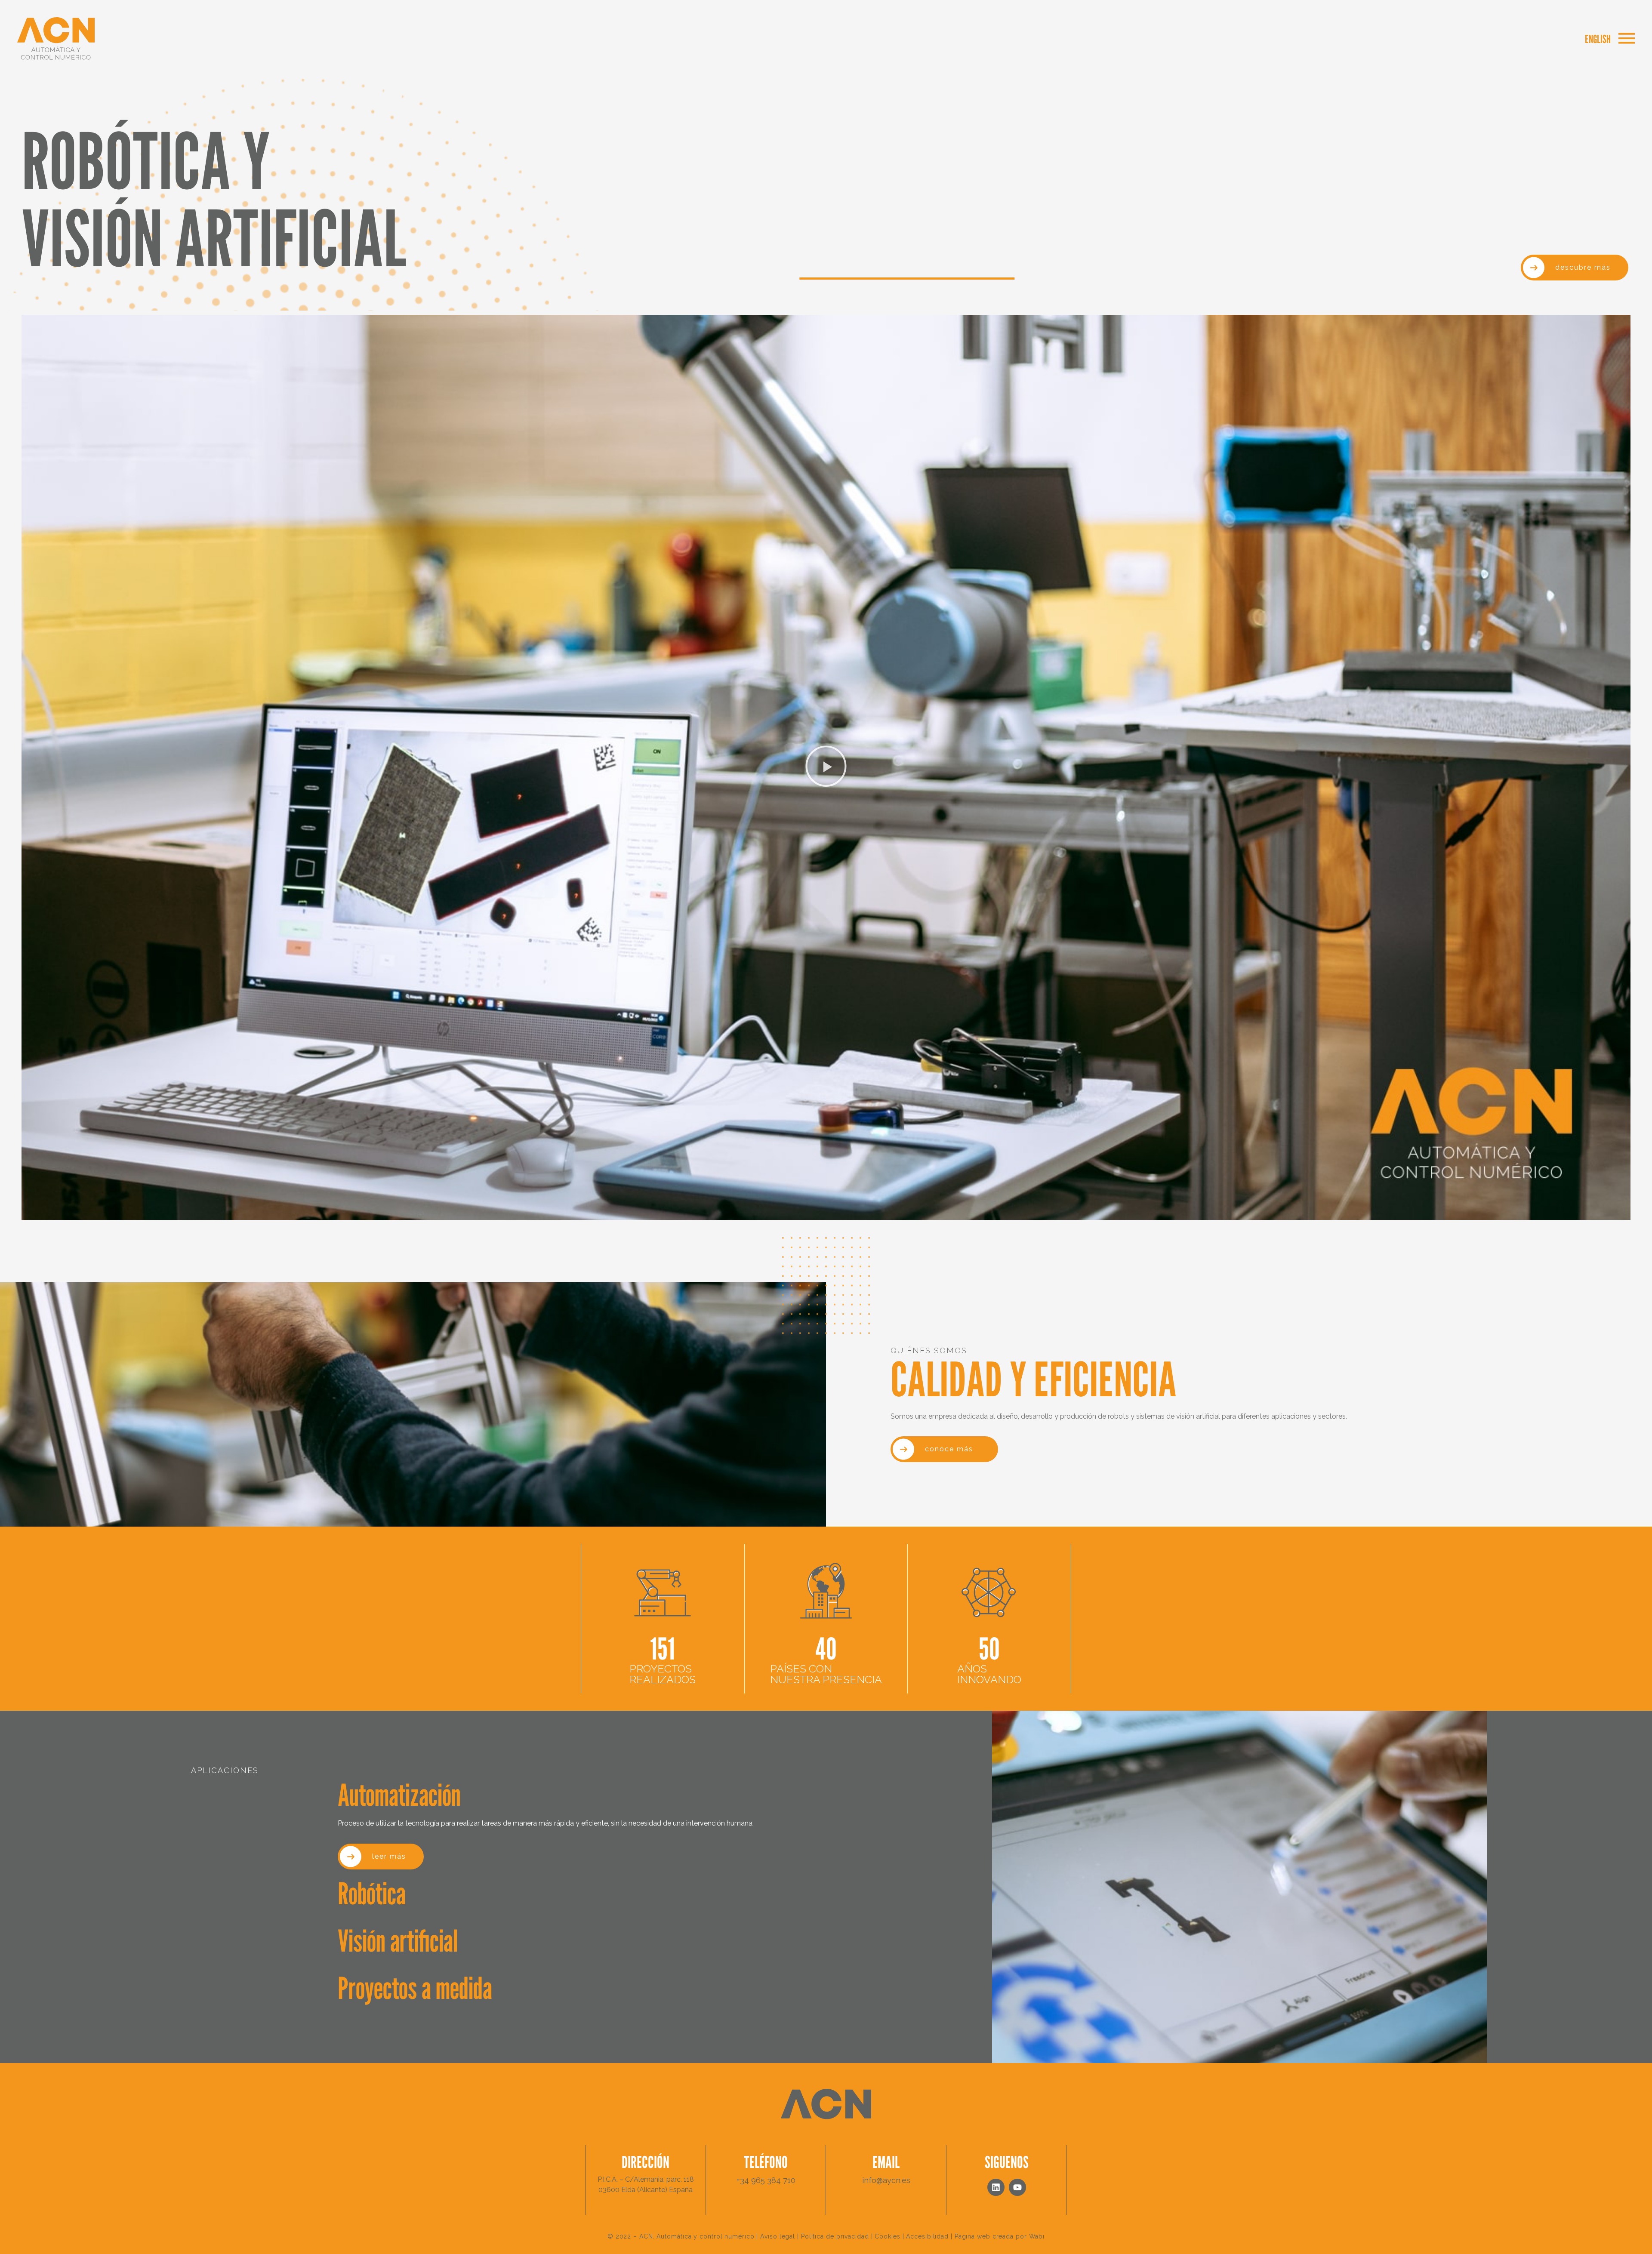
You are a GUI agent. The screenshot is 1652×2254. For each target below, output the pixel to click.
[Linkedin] (996, 2187)
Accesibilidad (927, 2236)
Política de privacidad (835, 2236)
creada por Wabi (1019, 2236)
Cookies (887, 2236)
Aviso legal (778, 2236)
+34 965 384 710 (766, 2180)
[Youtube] (1017, 2187)
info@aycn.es (886, 2180)
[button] (826, 767)
